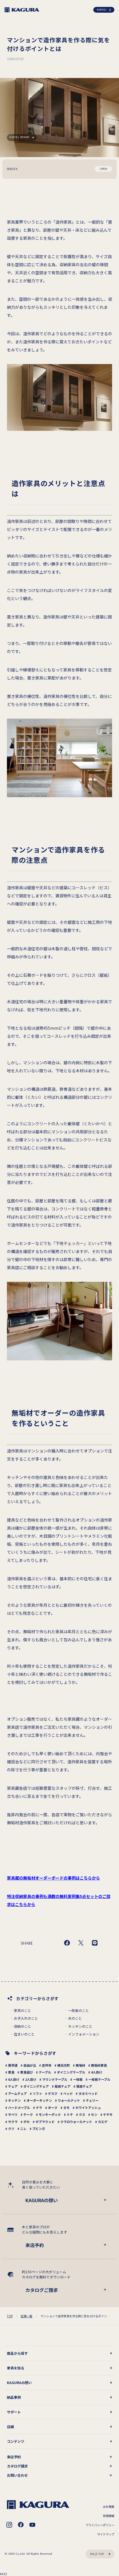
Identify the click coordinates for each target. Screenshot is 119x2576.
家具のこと (23, 2010)
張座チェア (84, 2086)
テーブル (45, 2072)
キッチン (14, 2100)
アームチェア (17, 2093)
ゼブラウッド (45, 2122)
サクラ (13, 2122)
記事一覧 (27, 2316)
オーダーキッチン (39, 2100)
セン (94, 2114)
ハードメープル (19, 2107)
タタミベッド (88, 2093)
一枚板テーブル (99, 2079)
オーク (53, 2107)
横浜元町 (64, 2065)
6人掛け (14, 2079)
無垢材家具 (99, 2065)
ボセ (27, 2122)
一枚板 (78, 2079)
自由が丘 (30, 2065)
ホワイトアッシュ (88, 2107)
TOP (10, 2316)
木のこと (75, 2018)
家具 (11, 2072)
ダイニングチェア (36, 2086)
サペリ (13, 2114)
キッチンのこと (80, 2026)
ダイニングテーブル (71, 2072)
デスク (53, 2093)
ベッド (68, 2093)
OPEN (104, 169)
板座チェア (63, 2086)
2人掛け (31, 2079)
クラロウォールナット (76, 2122)
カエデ (103, 2122)
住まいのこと (24, 2034)
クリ (11, 2128)
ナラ (39, 2107)
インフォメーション (84, 2034)
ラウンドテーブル (55, 2079)
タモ (66, 2107)
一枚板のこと (79, 2010)
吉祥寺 (47, 2065)
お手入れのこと (26, 2018)
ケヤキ (108, 2114)
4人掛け (97, 2072)
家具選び (27, 2072)
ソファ (37, 2093)
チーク (28, 2114)
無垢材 (80, 2065)
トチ (70, 2114)
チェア (13, 2086)
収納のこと (23, 2026)
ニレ (23, 2128)
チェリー (92, 2100)
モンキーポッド (50, 2114)
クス (82, 2114)
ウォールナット (69, 2100)
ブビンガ (39, 2128)
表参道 (13, 2065)
